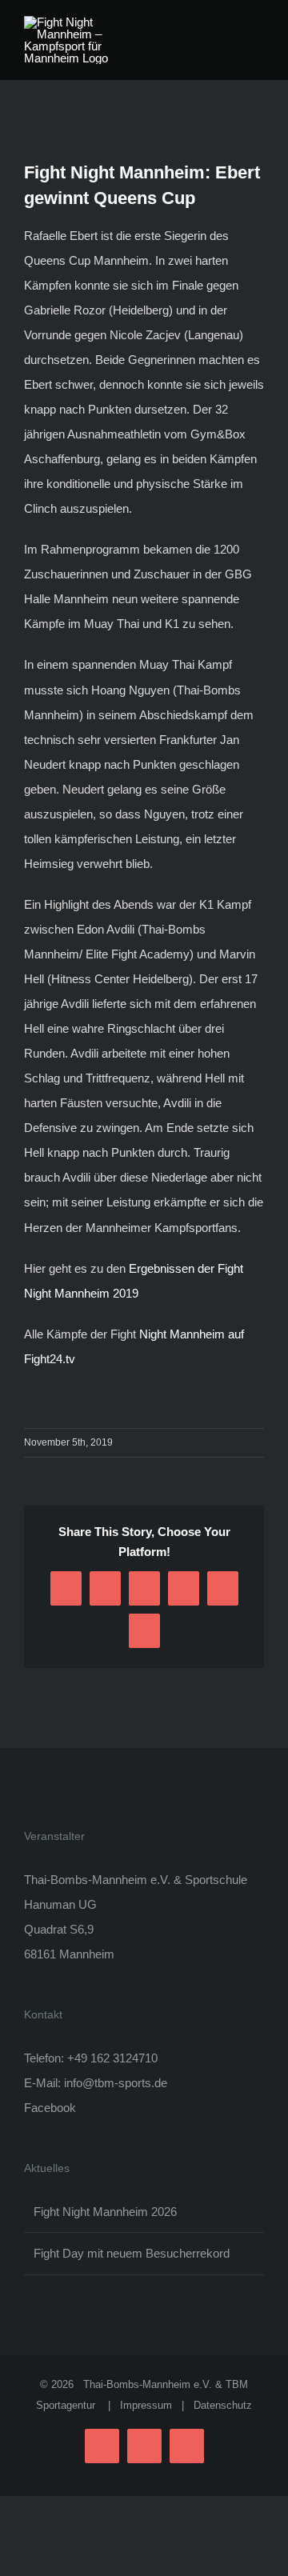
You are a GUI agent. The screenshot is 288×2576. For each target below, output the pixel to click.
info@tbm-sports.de (116, 2083)
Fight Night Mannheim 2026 (105, 2212)
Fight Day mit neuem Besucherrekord (132, 2253)
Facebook (50, 2108)
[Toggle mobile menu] (258, 24)
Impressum (146, 2405)
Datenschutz (223, 2405)
